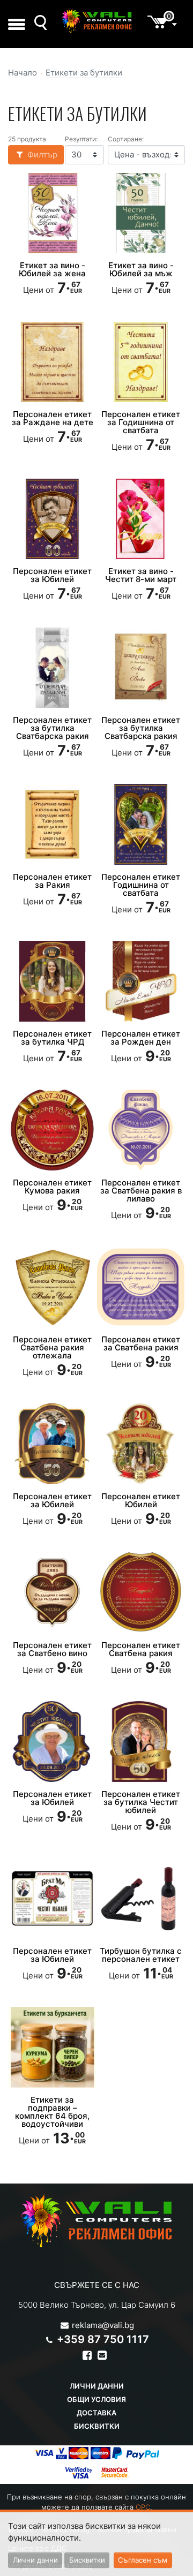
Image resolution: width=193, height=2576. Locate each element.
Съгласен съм (143, 2560)
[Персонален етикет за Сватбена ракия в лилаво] (141, 1130)
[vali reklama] (96, 21)
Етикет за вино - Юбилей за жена (52, 269)
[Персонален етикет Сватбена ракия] (141, 1592)
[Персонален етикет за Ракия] (52, 824)
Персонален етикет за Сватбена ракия (141, 1343)
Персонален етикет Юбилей (141, 1500)
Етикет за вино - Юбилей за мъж (141, 269)
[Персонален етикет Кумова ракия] (52, 1130)
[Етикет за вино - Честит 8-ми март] (141, 519)
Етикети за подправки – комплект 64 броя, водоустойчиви (52, 2112)
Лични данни (97, 2386)
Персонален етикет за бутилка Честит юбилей (141, 1802)
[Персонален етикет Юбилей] (141, 1444)
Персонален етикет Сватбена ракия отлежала (52, 1347)
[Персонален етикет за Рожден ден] (141, 981)
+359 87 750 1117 (103, 2339)
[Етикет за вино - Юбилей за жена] (52, 213)
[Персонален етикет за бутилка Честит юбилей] (141, 1741)
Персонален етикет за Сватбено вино (52, 1649)
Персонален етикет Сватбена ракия (141, 1649)
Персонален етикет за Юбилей (52, 575)
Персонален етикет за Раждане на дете (53, 418)
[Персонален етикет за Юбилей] (52, 519)
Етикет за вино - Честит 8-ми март (141, 575)
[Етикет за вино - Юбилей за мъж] (141, 213)
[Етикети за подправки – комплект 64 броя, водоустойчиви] (52, 2047)
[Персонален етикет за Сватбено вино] (52, 1592)
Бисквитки (97, 2426)
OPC (143, 2507)
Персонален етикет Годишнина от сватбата (141, 885)
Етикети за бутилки (84, 73)
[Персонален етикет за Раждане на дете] (52, 362)
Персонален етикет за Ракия (52, 881)
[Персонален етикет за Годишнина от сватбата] (141, 362)
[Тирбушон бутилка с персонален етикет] (141, 1898)
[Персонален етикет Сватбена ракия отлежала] (52, 1287)
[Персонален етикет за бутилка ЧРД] (52, 981)
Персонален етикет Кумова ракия (52, 1187)
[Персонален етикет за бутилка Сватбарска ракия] (52, 668)
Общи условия (96, 2399)
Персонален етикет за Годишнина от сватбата (141, 422)
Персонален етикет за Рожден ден (141, 1038)
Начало (23, 73)
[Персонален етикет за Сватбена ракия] (141, 1287)
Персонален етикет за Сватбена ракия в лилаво (141, 1191)
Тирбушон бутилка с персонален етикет (141, 1955)
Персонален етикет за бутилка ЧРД (52, 1038)
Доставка (96, 2413)
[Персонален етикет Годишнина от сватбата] (141, 824)
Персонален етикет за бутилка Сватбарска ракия (52, 728)
